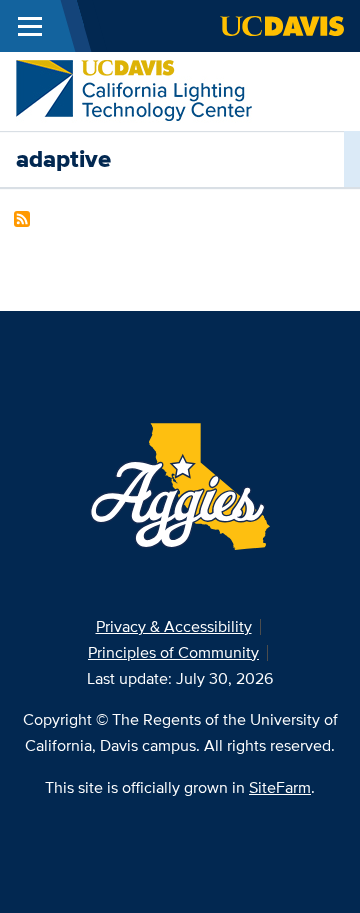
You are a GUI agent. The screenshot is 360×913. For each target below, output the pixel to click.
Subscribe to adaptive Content (22, 219)
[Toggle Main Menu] (30, 26)
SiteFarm (280, 787)
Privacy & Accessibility (174, 626)
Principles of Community (173, 652)
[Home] (134, 89)
